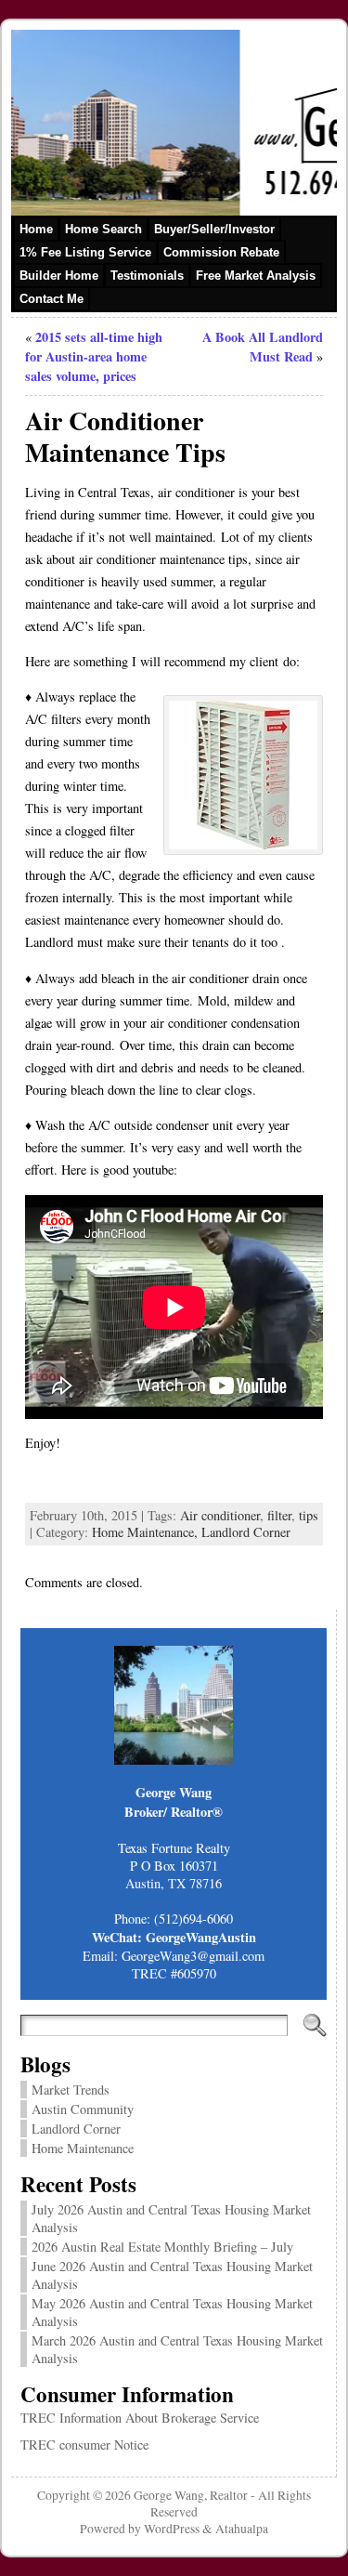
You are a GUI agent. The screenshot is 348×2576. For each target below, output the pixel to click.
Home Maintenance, (147, 1532)
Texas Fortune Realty (174, 1848)
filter (279, 1515)
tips (309, 1515)
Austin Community (83, 2109)
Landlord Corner (246, 1532)
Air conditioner (220, 1515)
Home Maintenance (83, 2148)
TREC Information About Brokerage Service (140, 2418)
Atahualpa (242, 2529)
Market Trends (71, 2090)
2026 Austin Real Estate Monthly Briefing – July (162, 2247)
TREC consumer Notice (84, 2445)
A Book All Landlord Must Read (263, 347)
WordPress (172, 2529)
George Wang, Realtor (191, 2495)
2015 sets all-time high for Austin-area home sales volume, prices (94, 356)
